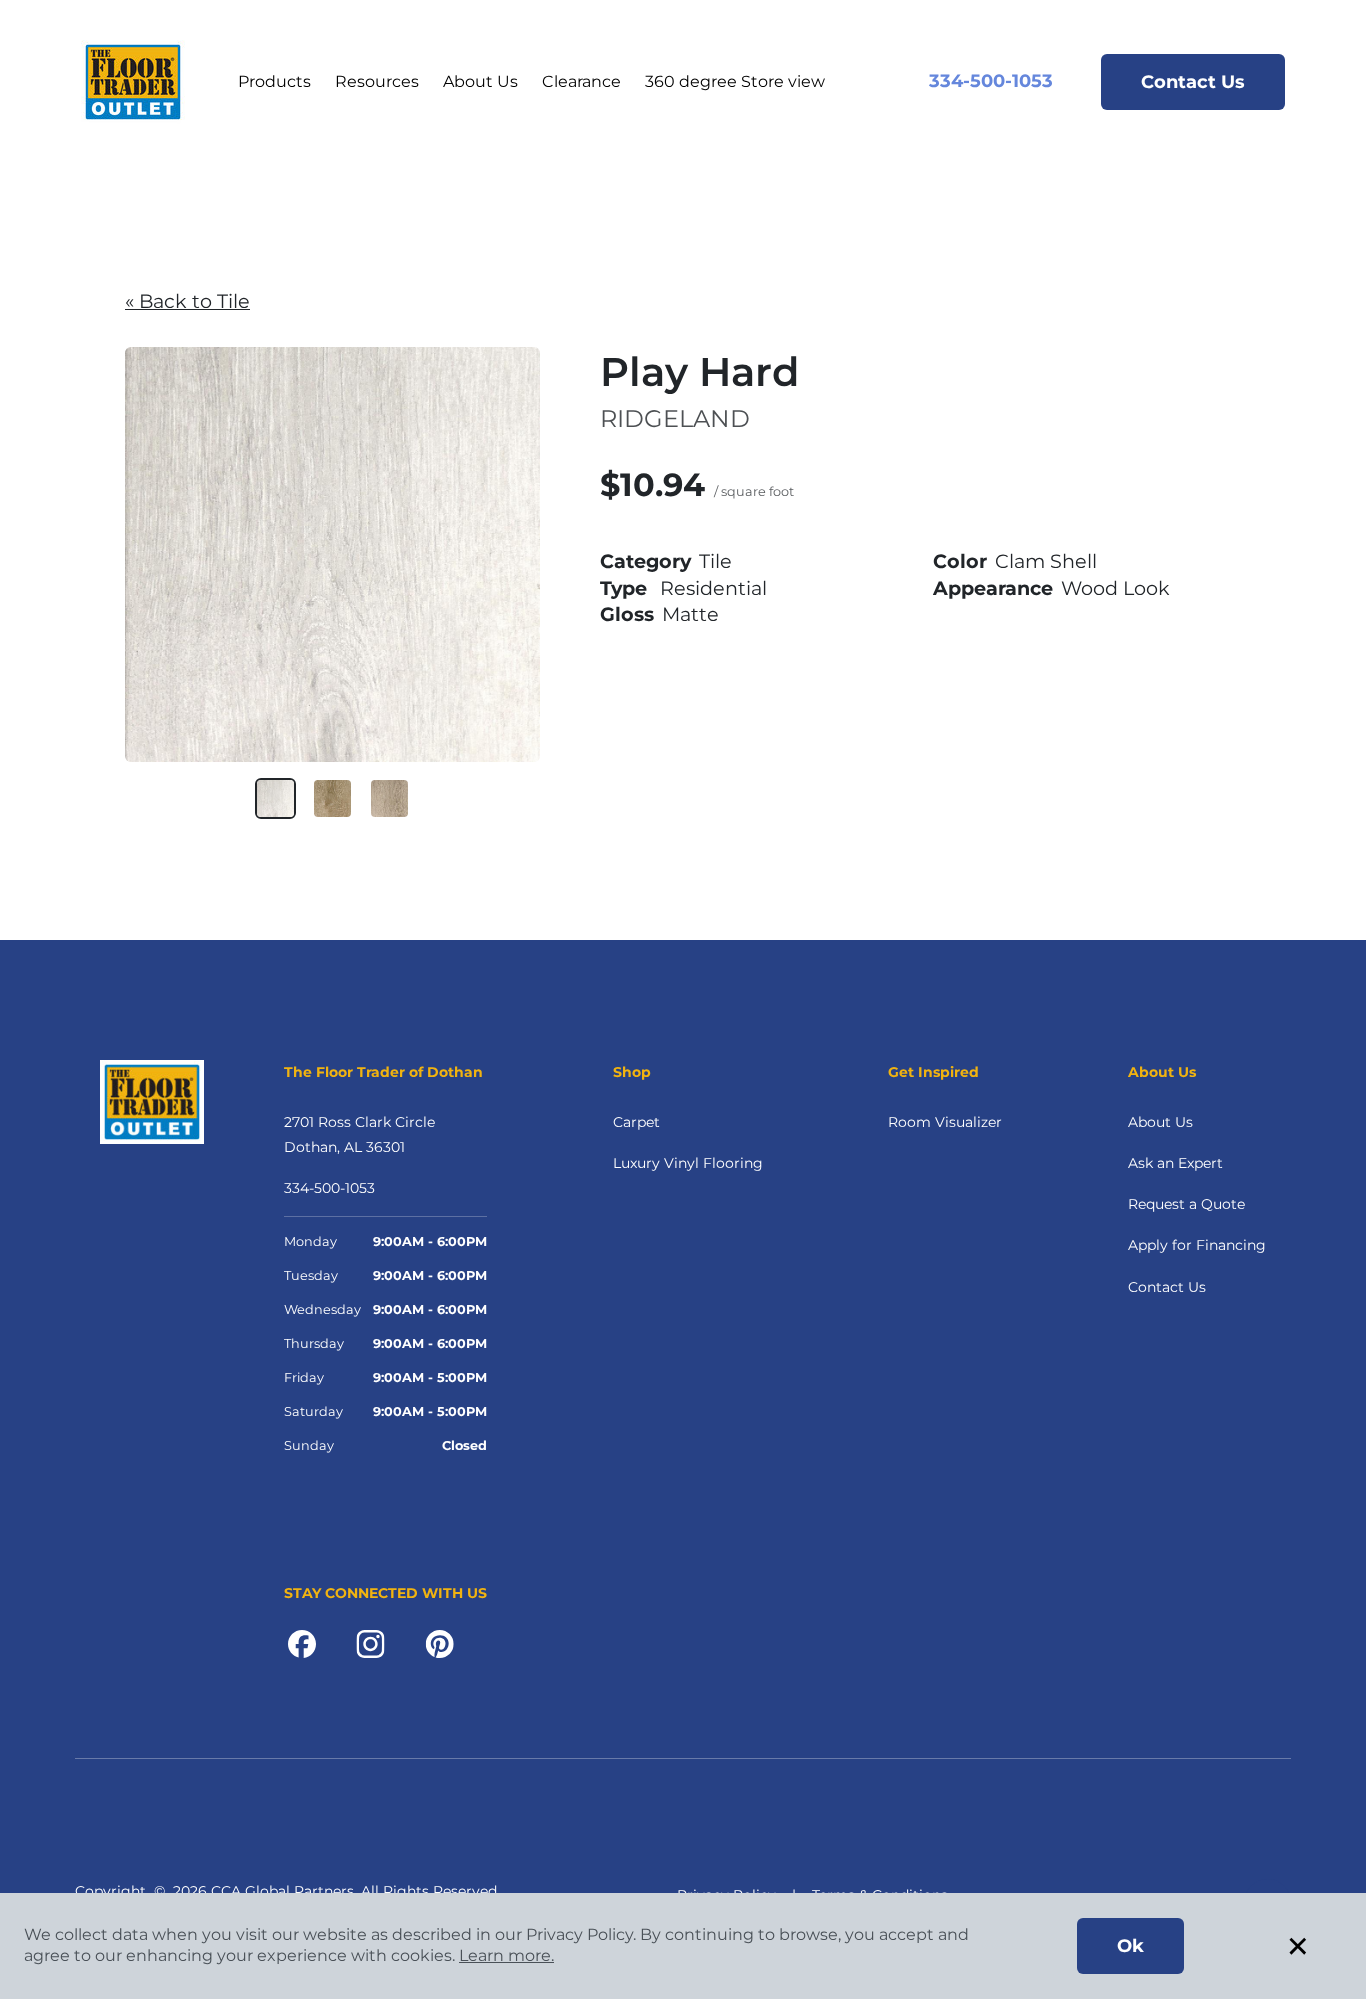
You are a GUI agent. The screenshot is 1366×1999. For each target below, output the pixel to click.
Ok (1130, 1946)
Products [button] (274, 81)
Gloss (627, 614)
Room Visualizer (945, 1122)
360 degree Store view (735, 81)
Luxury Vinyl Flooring (688, 1163)
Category (645, 561)
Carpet (636, 1122)
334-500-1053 (991, 81)
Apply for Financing (1197, 1245)
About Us (480, 81)
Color (960, 561)
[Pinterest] (439, 1642)
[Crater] (332, 798)
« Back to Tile (187, 301)
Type (623, 588)
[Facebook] (302, 1642)
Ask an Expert (1175, 1163)
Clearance (581, 81)
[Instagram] (370, 1642)
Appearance (993, 588)
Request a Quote (1186, 1204)
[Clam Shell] (275, 798)
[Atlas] (389, 798)
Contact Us (1193, 82)
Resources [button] (377, 81)
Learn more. (506, 1955)
